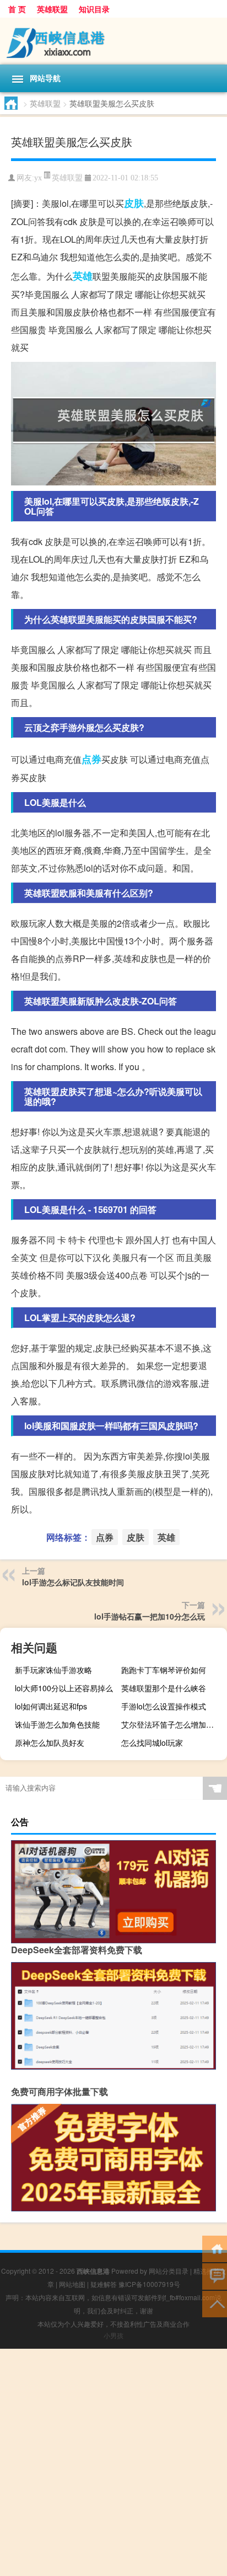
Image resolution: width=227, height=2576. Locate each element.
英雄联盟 (52, 9)
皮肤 (134, 203)
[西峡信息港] (113, 41)
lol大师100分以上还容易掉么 (64, 1688)
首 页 (17, 9)
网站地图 (72, 2284)
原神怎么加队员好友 (50, 1743)
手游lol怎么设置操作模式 (164, 1706)
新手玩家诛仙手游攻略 (53, 1670)
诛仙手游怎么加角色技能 (57, 1724)
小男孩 (113, 2335)
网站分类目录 (169, 2271)
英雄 (83, 276)
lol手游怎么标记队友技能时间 (73, 1582)
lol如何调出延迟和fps (51, 1706)
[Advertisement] (113, 2462)
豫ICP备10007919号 (149, 2284)
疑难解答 (104, 2284)
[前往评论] (215, 2276)
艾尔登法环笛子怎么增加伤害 (171, 1724)
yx (38, 178)
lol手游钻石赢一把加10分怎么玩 (150, 1616)
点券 (91, 759)
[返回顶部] (215, 2303)
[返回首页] (215, 2248)
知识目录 (94, 9)
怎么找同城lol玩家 (152, 1743)
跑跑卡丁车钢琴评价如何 (164, 1670)
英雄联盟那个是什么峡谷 (164, 1688)
